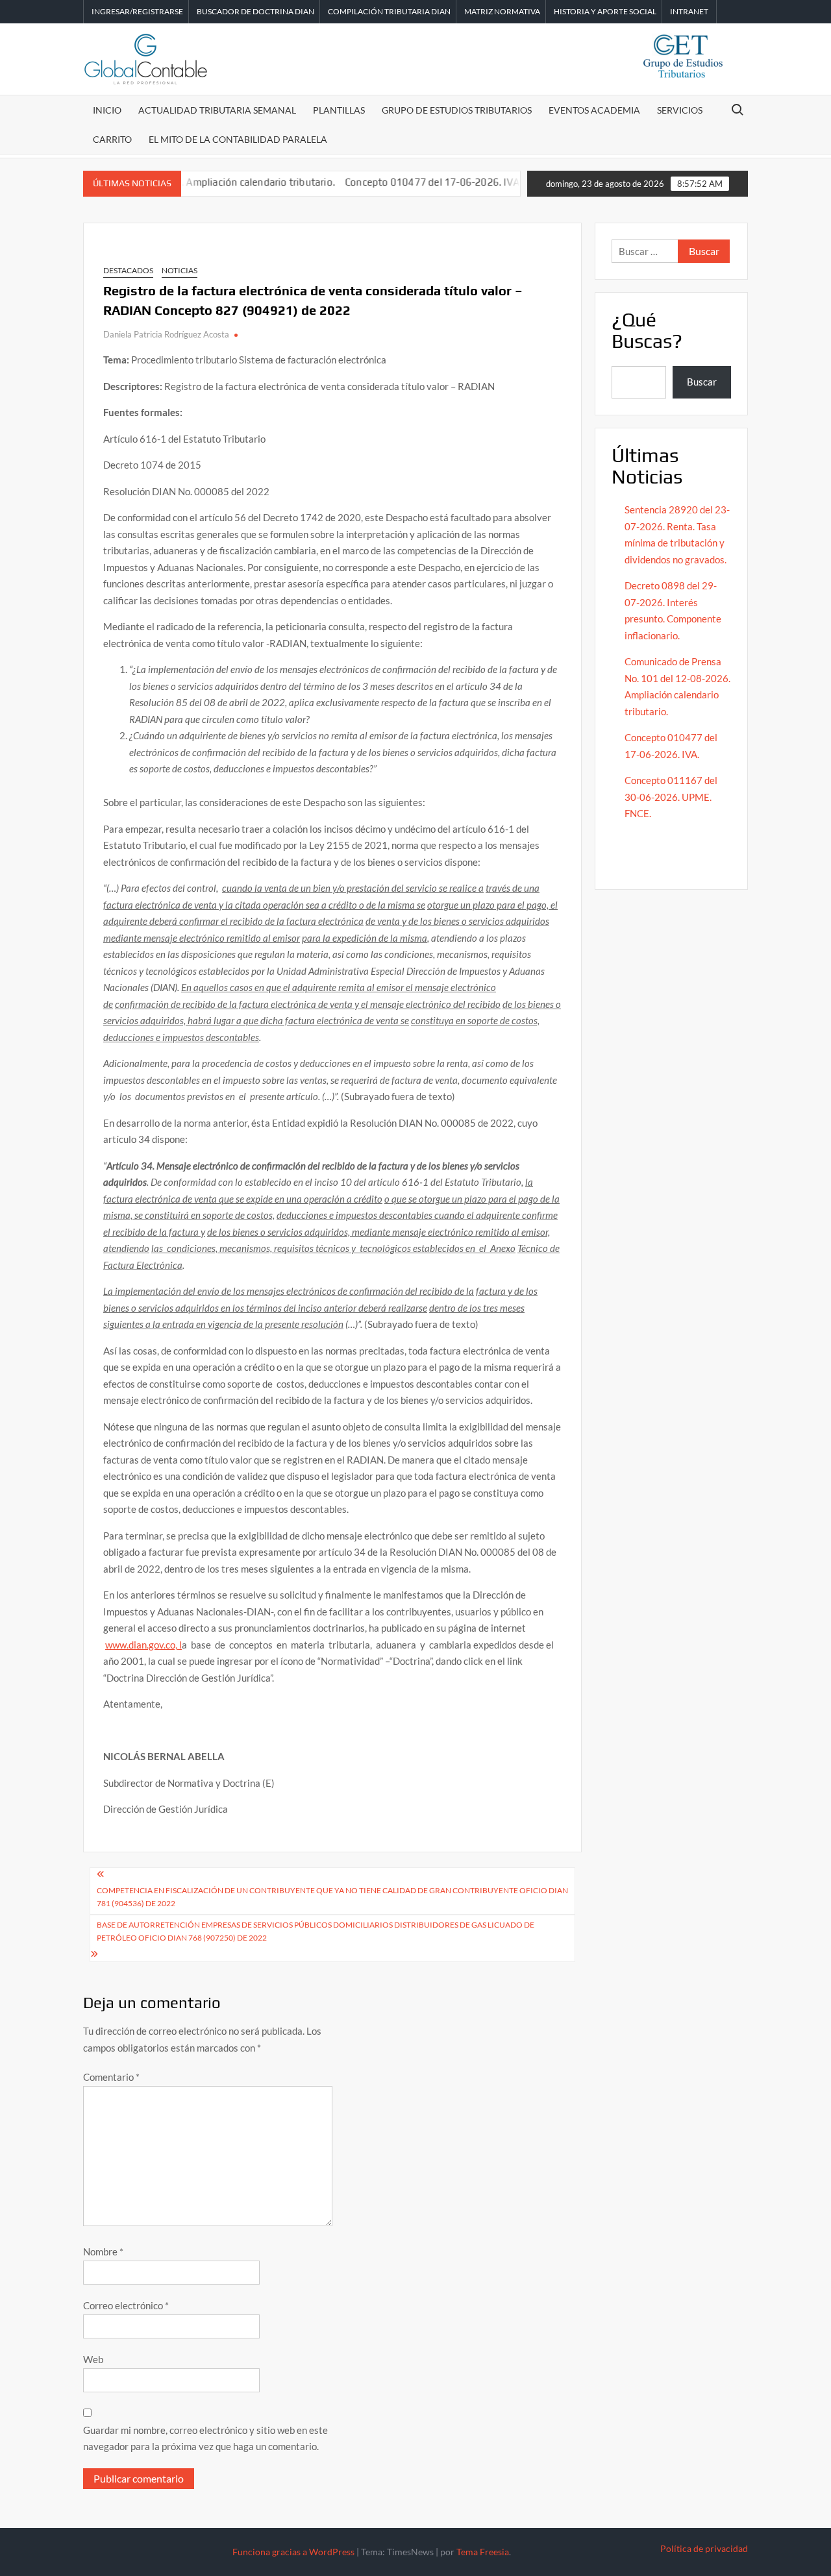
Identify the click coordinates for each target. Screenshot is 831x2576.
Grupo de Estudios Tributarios (457, 110)
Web (93, 2359)
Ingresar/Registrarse (137, 11)
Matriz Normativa (502, 11)
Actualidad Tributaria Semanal (217, 110)
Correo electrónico (126, 2305)
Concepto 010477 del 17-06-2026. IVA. (395, 182)
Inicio (107, 110)
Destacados (128, 270)
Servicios (680, 110)
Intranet (689, 11)
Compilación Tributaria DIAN (389, 11)
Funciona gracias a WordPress (293, 2552)
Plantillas (339, 110)
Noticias (180, 270)
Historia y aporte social (605, 11)
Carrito (112, 139)
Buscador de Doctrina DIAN (255, 11)
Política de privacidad (704, 2548)
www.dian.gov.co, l (143, 1645)
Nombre (103, 2251)
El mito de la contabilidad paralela (238, 139)
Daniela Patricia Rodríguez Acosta (166, 334)
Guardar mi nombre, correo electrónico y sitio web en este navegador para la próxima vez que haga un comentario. (205, 2438)
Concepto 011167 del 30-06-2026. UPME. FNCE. (671, 797)
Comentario (111, 2077)
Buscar (702, 382)
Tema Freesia (483, 2552)
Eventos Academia (594, 110)
